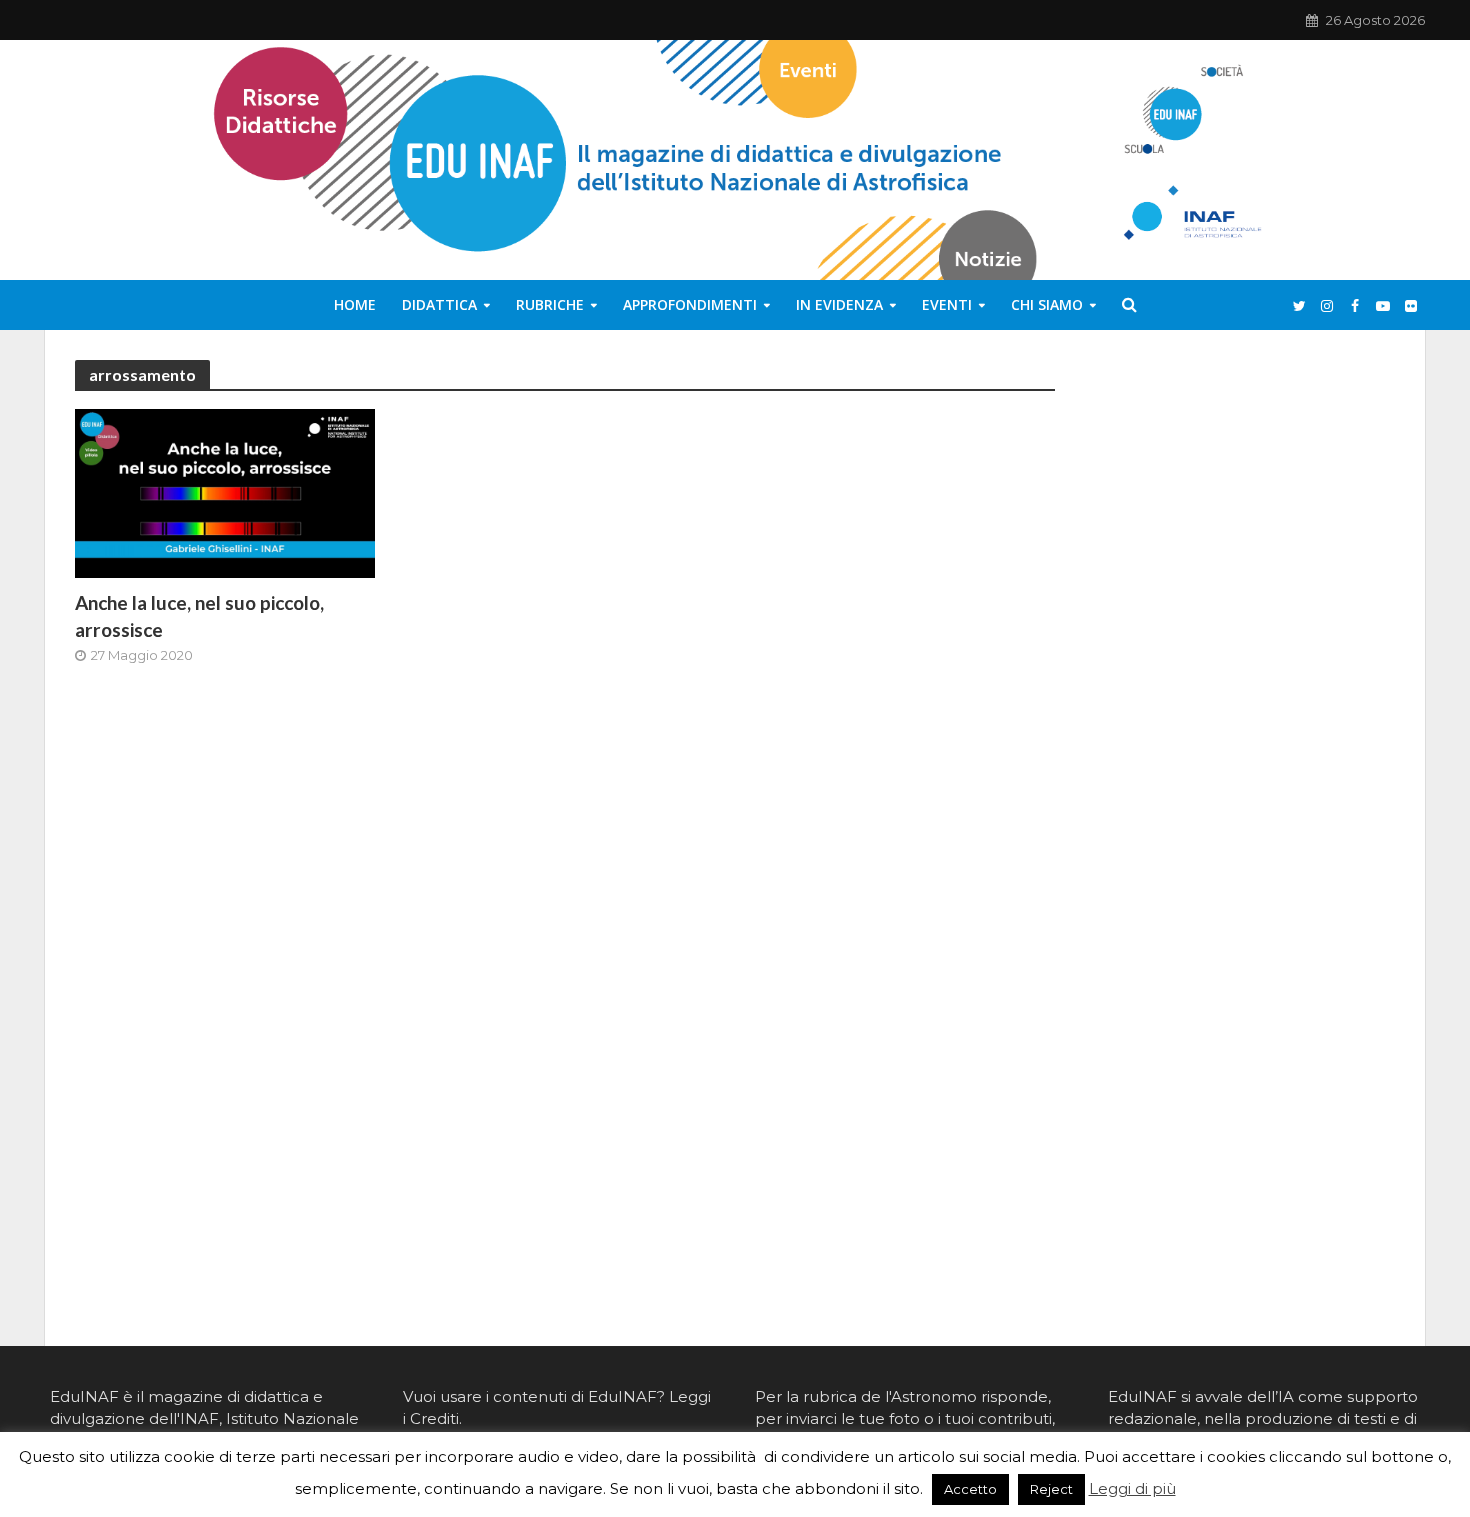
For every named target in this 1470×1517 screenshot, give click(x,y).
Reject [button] (1051, 1489)
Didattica (439, 304)
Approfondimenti (690, 304)
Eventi (947, 304)
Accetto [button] (970, 1489)
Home (355, 304)
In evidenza (839, 304)
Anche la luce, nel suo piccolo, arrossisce (199, 616)
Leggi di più (1132, 1488)
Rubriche (550, 304)
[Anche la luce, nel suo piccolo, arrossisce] (225, 492)
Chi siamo (1047, 304)
